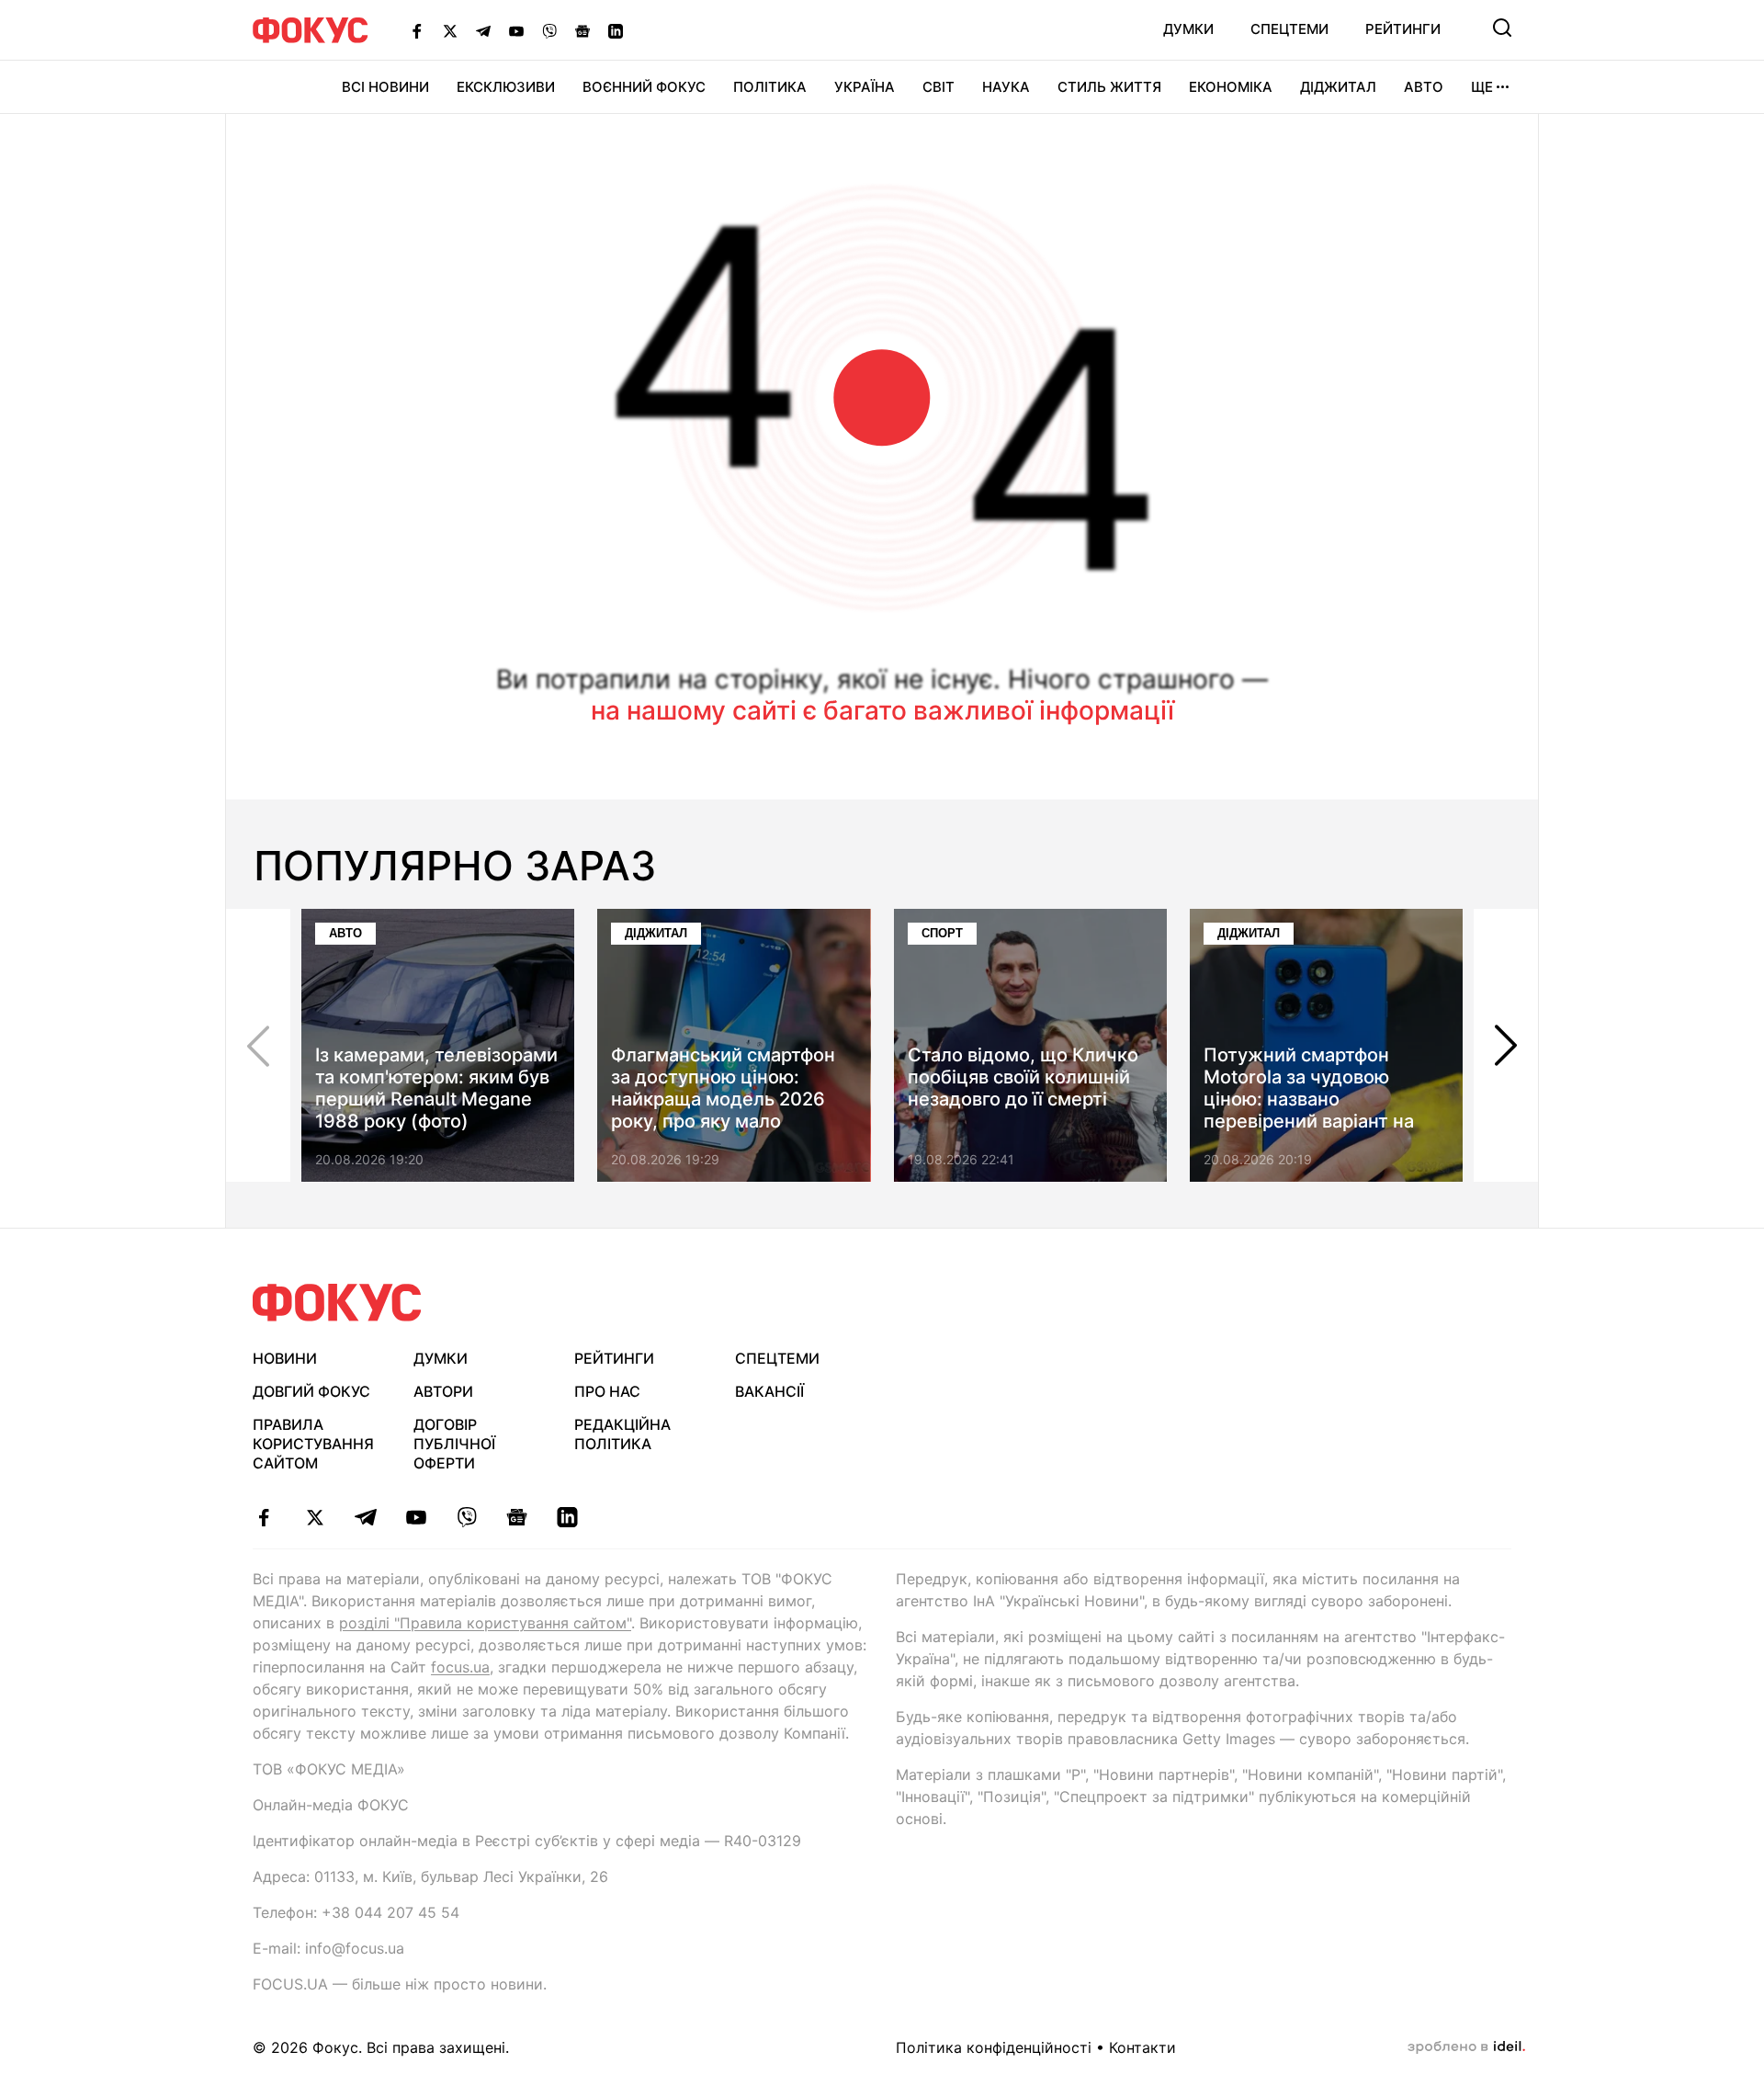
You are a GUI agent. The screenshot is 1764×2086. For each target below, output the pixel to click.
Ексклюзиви (506, 87)
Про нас (607, 1391)
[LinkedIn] (616, 30)
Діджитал (1338, 87)
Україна (865, 87)
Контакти (1142, 2047)
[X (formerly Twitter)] (450, 30)
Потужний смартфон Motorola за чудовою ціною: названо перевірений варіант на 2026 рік (1309, 1099)
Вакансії (769, 1391)
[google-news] (517, 1517)
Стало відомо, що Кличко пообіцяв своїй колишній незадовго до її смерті (1023, 1077)
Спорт (942, 933)
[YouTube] (516, 30)
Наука (1006, 87)
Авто (1424, 87)
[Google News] (582, 30)
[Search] (1502, 28)
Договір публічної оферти (454, 1444)
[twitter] (315, 1517)
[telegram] (365, 1517)
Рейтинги (1403, 29)
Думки (1188, 29)
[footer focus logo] (337, 1303)
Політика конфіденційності (994, 2047)
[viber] (466, 1517)
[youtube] (416, 1517)
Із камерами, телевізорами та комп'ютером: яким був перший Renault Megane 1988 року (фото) (436, 1088)
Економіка (1231, 87)
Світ (939, 87)
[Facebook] (417, 30)
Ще (1482, 87)
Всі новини (385, 87)
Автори (443, 1391)
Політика (770, 87)
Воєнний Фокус (644, 87)
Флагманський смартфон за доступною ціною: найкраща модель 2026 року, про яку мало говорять (723, 1099)
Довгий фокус (311, 1391)
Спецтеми (1289, 29)
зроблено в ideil (1466, 2047)
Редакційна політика (622, 1434)
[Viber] (549, 30)
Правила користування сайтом (313, 1444)
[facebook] (264, 1517)
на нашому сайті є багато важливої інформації (882, 710)
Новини (285, 1358)
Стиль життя (1109, 87)
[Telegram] (483, 30)
